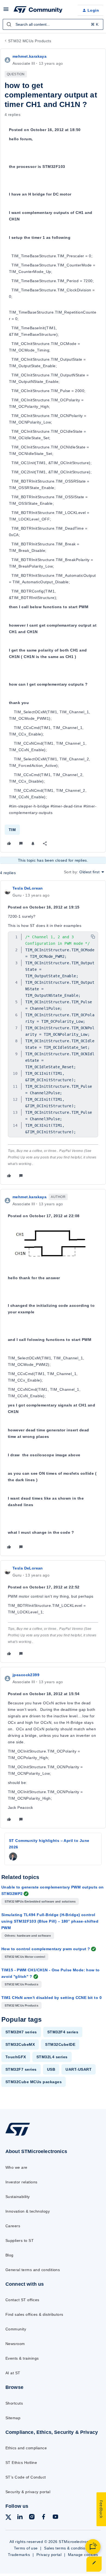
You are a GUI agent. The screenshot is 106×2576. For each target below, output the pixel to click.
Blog (10, 2255)
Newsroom (15, 2344)
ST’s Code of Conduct (26, 2477)
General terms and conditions (33, 2270)
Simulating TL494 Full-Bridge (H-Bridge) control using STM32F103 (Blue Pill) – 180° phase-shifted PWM (50, 1921)
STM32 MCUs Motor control (25, 1957)
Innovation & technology (28, 2211)
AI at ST (13, 2373)
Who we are (16, 2167)
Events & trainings (22, 2358)
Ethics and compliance (26, 2448)
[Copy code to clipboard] (93, 937)
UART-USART (79, 2069)
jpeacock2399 (26, 1675)
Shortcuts (14, 2403)
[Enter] (9, 24)
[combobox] (53, 24)
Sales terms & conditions (67, 2548)
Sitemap (13, 2418)
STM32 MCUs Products (30, 41)
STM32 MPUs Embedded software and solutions (40, 1901)
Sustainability (18, 2197)
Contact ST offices (22, 2300)
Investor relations (21, 2182)
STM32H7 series (21, 2032)
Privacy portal (49, 2555)
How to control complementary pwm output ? (46, 1949)
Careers (13, 2226)
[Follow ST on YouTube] (55, 2518)
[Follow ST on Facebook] (43, 2518)
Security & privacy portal (28, 2492)
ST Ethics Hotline (21, 2463)
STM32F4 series (63, 2032)
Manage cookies (83, 2555)
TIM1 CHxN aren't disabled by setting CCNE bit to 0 (52, 1998)
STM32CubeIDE (60, 2044)
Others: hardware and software (28, 1936)
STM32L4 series (52, 2057)
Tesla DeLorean (28, 888)
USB (51, 2069)
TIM (12, 830)
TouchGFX (16, 2057)
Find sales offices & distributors (34, 2314)
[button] (6, 11)
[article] (53, 1033)
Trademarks (19, 2555)
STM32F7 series (21, 2069)
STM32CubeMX (20, 2044)
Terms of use (26, 2548)
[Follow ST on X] (8, 2518)
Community (16, 2329)
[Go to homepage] (18, 2136)
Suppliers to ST (20, 2240)
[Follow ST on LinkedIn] (20, 2518)
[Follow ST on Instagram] (32, 2518)
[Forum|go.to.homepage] (38, 10)
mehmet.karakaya (29, 56)
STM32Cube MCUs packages (34, 2082)
